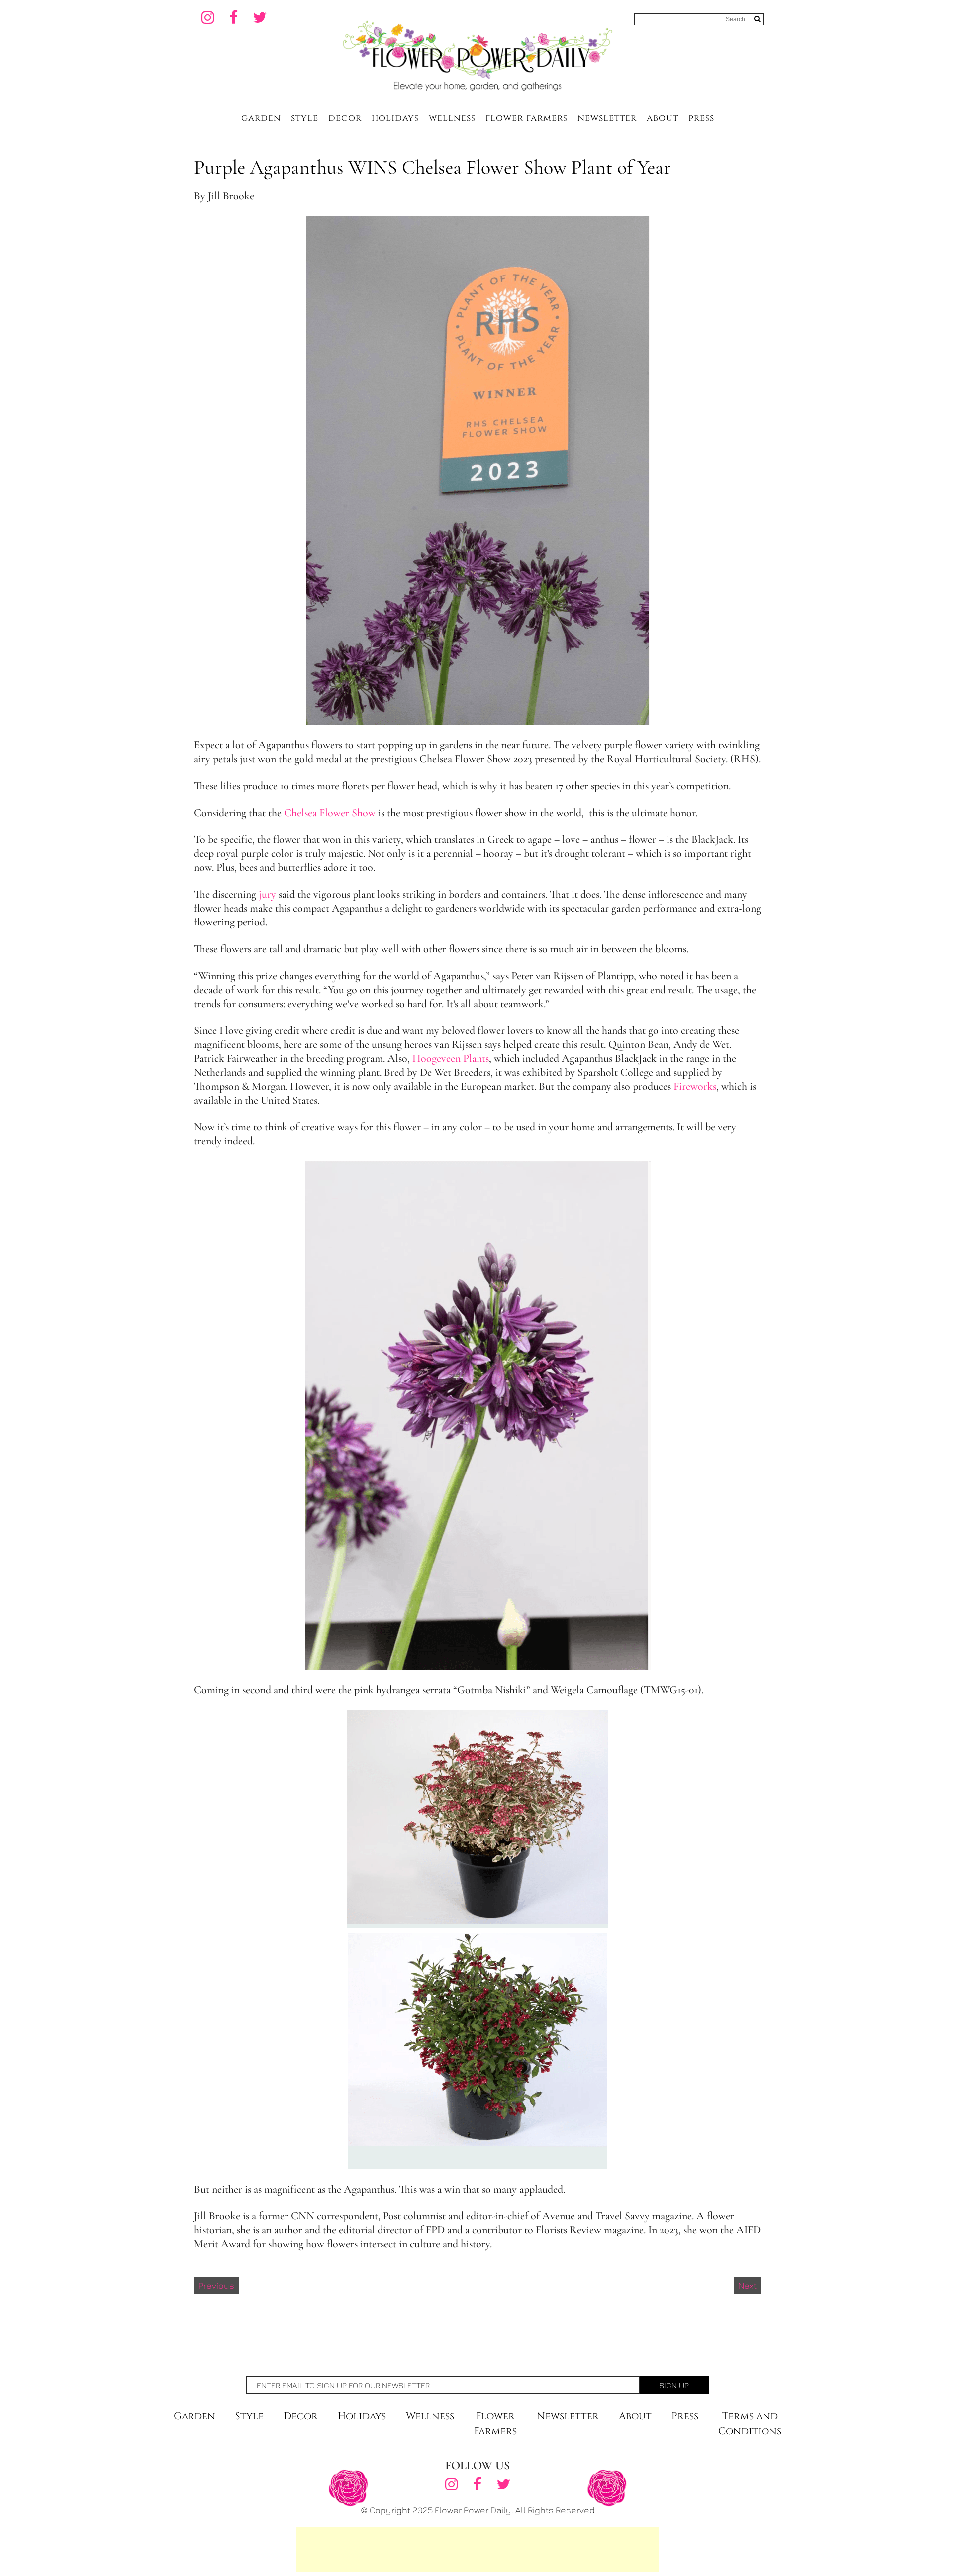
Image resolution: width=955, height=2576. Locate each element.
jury (266, 894)
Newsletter (607, 118)
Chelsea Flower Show (329, 813)
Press (701, 118)
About (663, 118)
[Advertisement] (477, 2550)
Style (305, 118)
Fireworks (695, 1086)
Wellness (452, 118)
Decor (345, 118)
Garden (261, 118)
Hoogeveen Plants (451, 1058)
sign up (674, 2385)
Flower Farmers (526, 118)
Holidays (395, 118)
